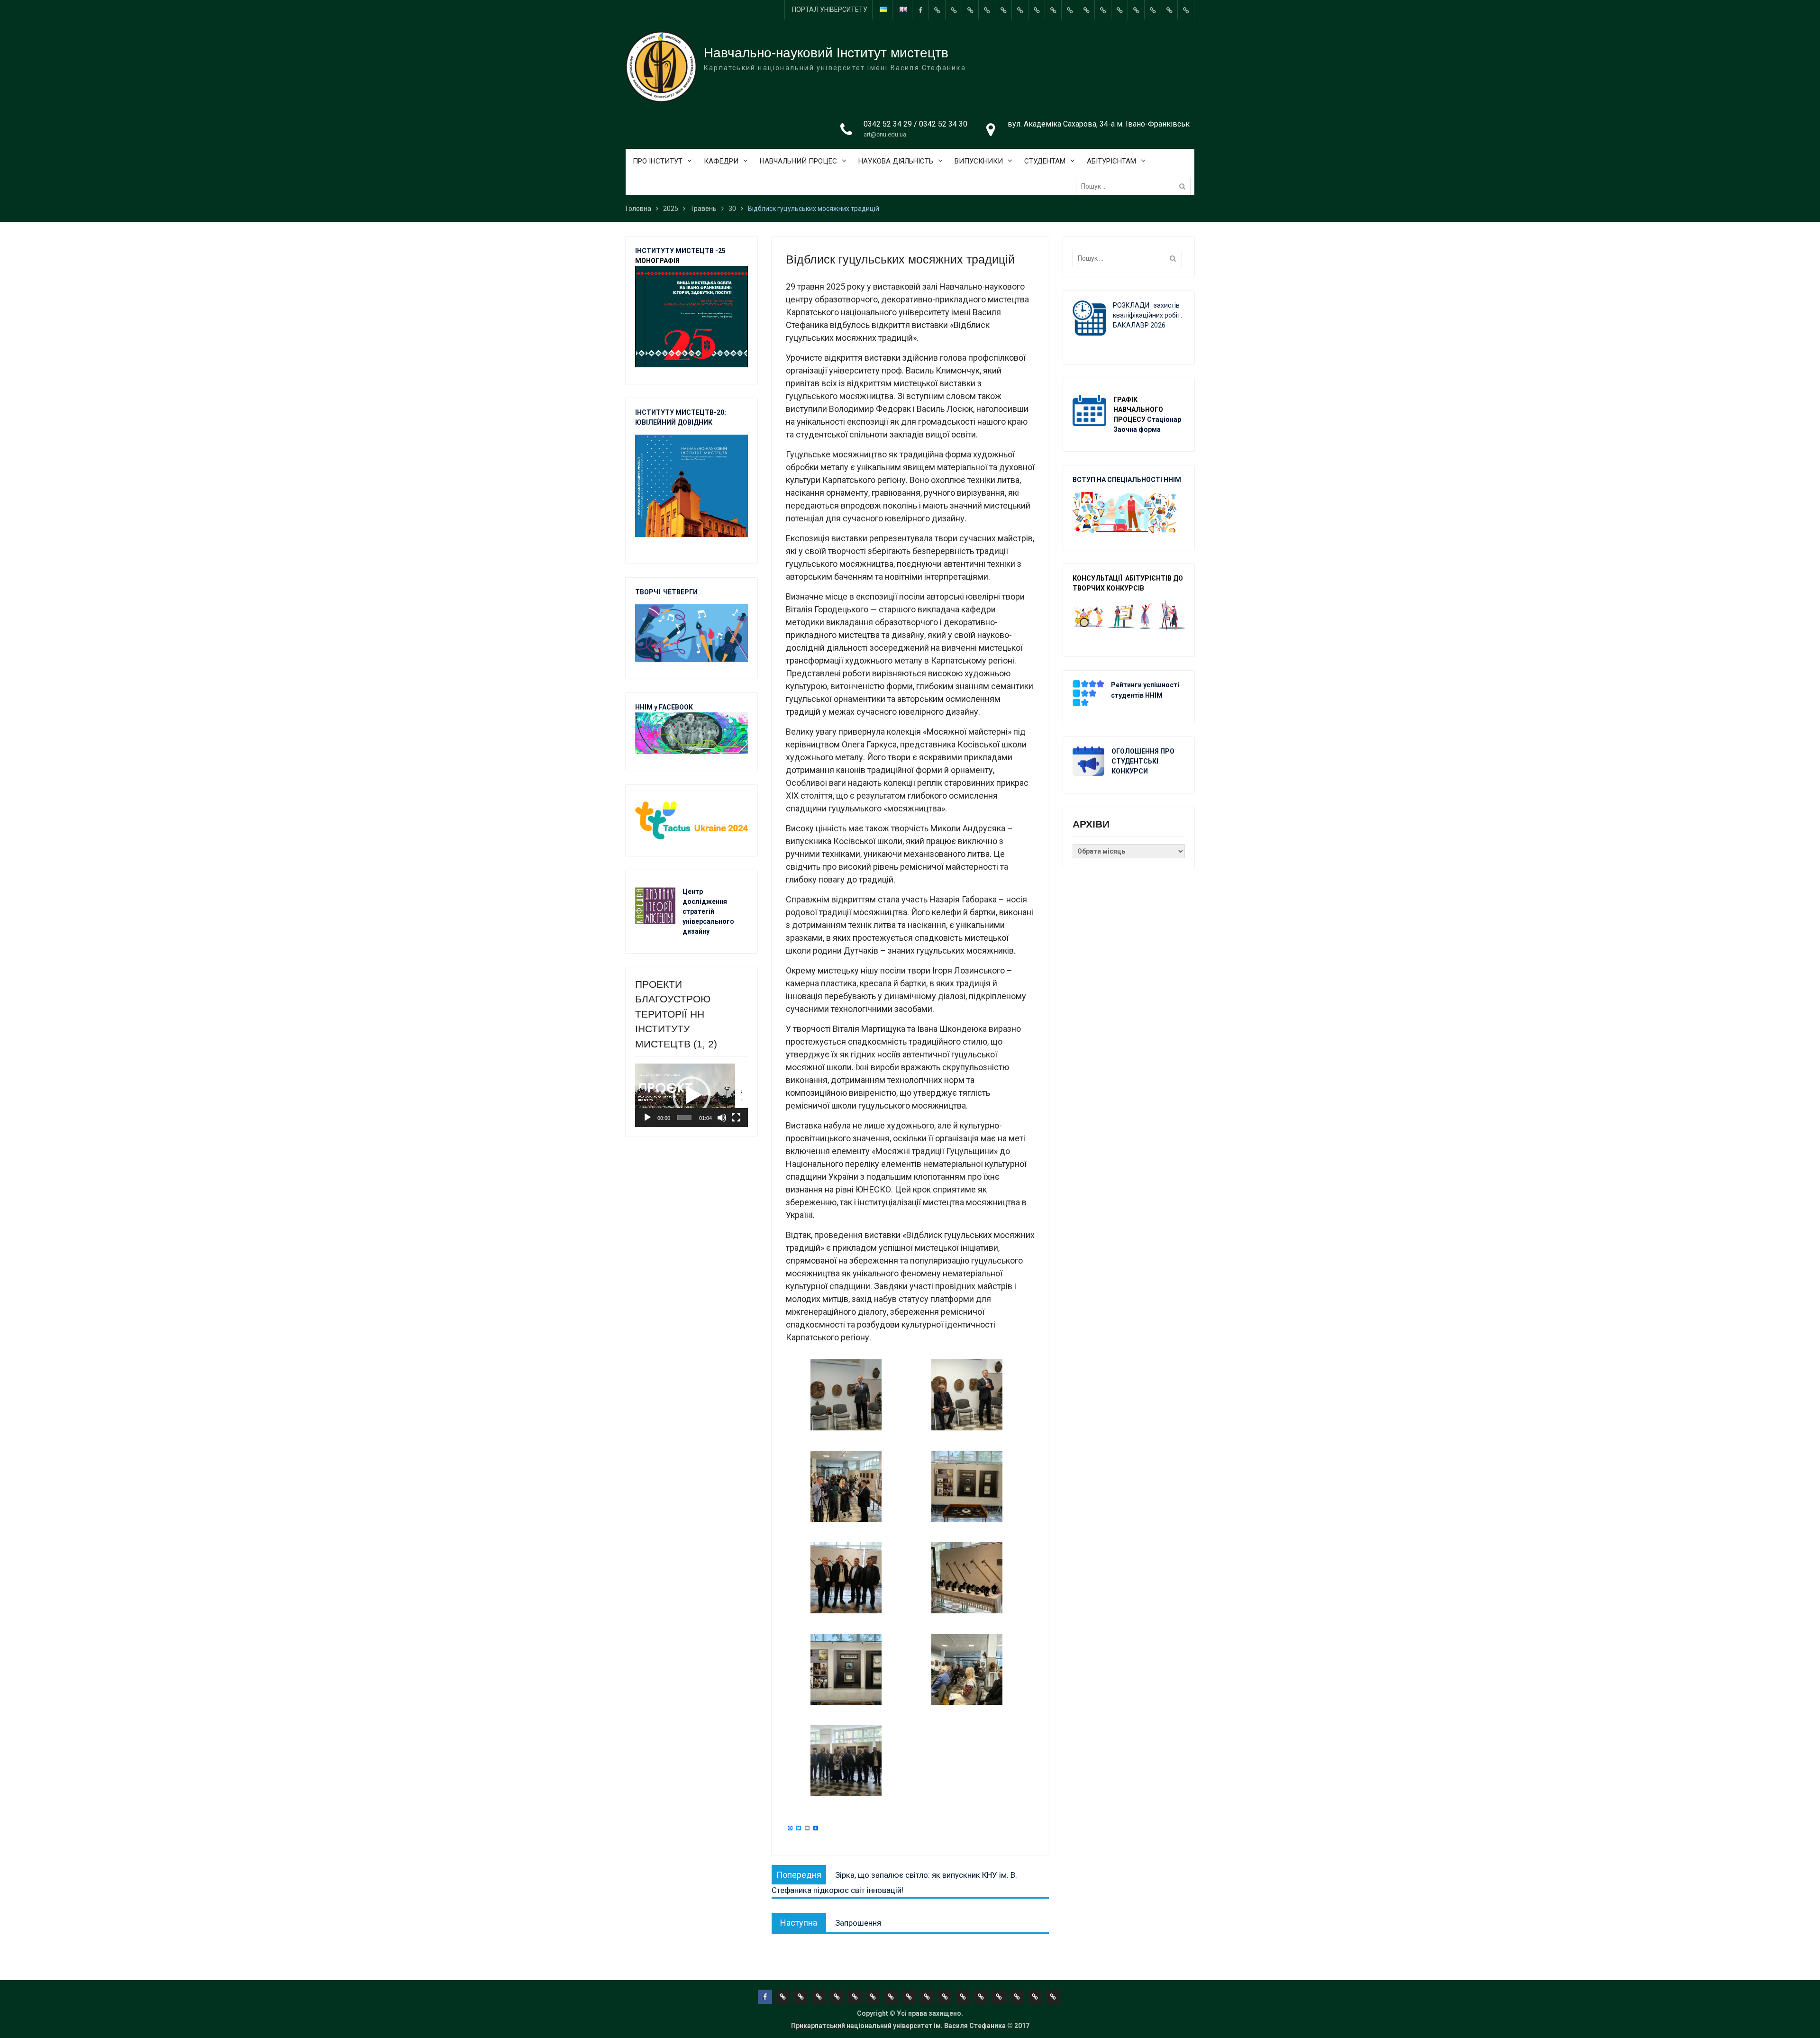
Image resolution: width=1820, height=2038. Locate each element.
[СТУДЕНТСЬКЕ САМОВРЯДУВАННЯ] (954, 10)
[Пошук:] (1136, 186)
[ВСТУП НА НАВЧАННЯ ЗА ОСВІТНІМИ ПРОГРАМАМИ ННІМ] (1119, 10)
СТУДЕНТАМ (1045, 161)
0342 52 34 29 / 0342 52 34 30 (915, 124)
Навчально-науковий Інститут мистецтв (826, 53)
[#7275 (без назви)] (970, 10)
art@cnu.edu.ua (885, 134)
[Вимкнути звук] (722, 1118)
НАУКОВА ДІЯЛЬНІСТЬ (896, 161)
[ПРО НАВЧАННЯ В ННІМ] (1103, 10)
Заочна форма (1138, 429)
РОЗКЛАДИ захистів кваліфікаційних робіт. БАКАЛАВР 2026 (1147, 315)
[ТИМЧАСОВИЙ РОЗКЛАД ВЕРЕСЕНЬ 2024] (1169, 10)
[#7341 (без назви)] (987, 10)
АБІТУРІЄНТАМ (1111, 161)
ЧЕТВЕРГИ (680, 592)
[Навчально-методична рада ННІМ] (1020, 10)
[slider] (684, 1118)
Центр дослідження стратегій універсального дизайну (708, 911)
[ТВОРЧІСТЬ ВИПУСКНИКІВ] (1003, 10)
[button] (692, 1095)
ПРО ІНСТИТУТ (658, 161)
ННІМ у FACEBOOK (664, 707)
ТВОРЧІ (649, 592)
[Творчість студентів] (1037, 10)
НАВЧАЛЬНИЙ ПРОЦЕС (798, 161)
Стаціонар (1165, 419)
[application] (692, 1095)
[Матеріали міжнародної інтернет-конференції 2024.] (1186, 10)
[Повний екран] (736, 1118)
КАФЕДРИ (721, 161)
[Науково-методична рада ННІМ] (1053, 10)
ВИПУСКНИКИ (979, 161)
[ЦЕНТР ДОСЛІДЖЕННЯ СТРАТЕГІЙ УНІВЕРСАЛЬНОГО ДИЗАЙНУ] (1153, 10)
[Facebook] (920, 10)
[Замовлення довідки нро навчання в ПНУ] (1070, 10)
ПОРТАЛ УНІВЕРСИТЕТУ (830, 9)
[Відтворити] (647, 1118)
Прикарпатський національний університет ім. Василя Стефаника (898, 2026)
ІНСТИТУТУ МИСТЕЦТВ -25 (680, 251)
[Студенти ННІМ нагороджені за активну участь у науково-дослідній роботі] (1136, 10)
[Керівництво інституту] (937, 10)
